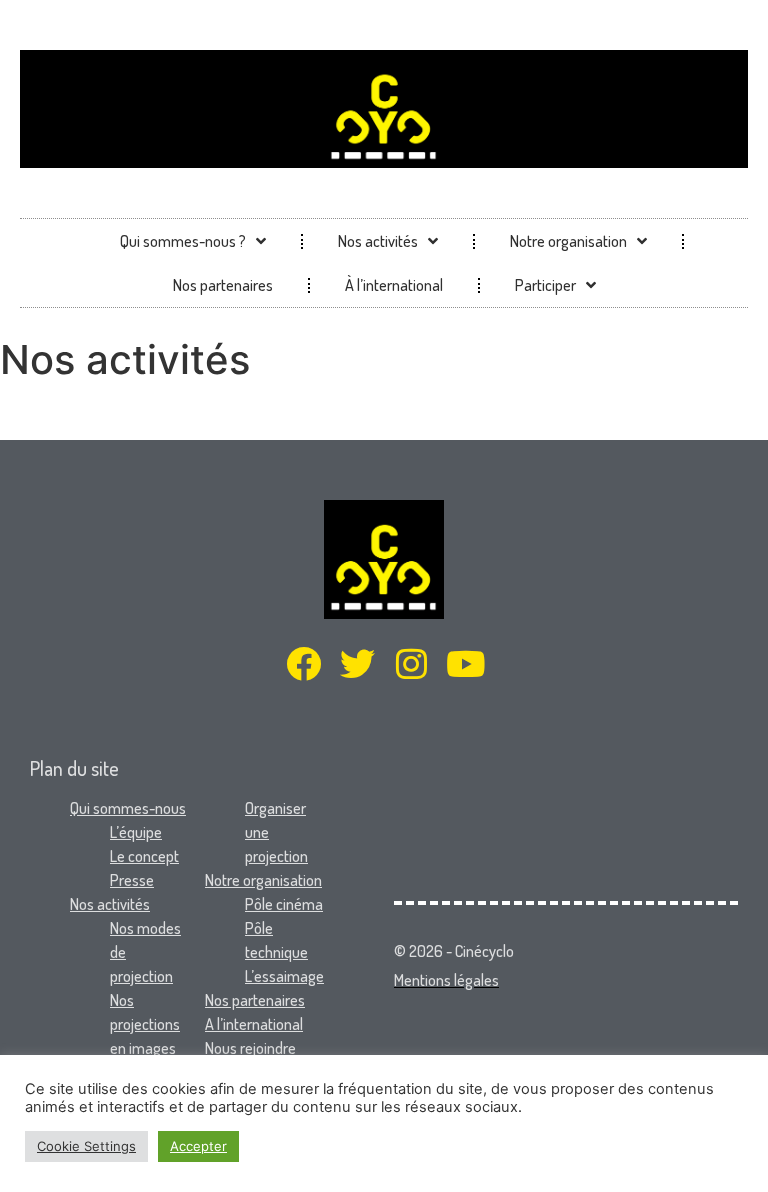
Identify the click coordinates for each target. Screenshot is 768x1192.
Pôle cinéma (284, 904)
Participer (545, 285)
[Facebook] (303, 663)
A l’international (254, 1024)
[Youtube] (465, 663)
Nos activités (378, 241)
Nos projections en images (145, 1024)
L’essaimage (284, 976)
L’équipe (136, 832)
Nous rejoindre (250, 1048)
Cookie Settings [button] (86, 1146)
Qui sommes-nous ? (183, 241)
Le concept (144, 856)
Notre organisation (568, 241)
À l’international (394, 285)
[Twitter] (357, 663)
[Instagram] (411, 663)
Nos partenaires (223, 285)
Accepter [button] (198, 1146)
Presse (132, 880)
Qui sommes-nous (128, 808)
